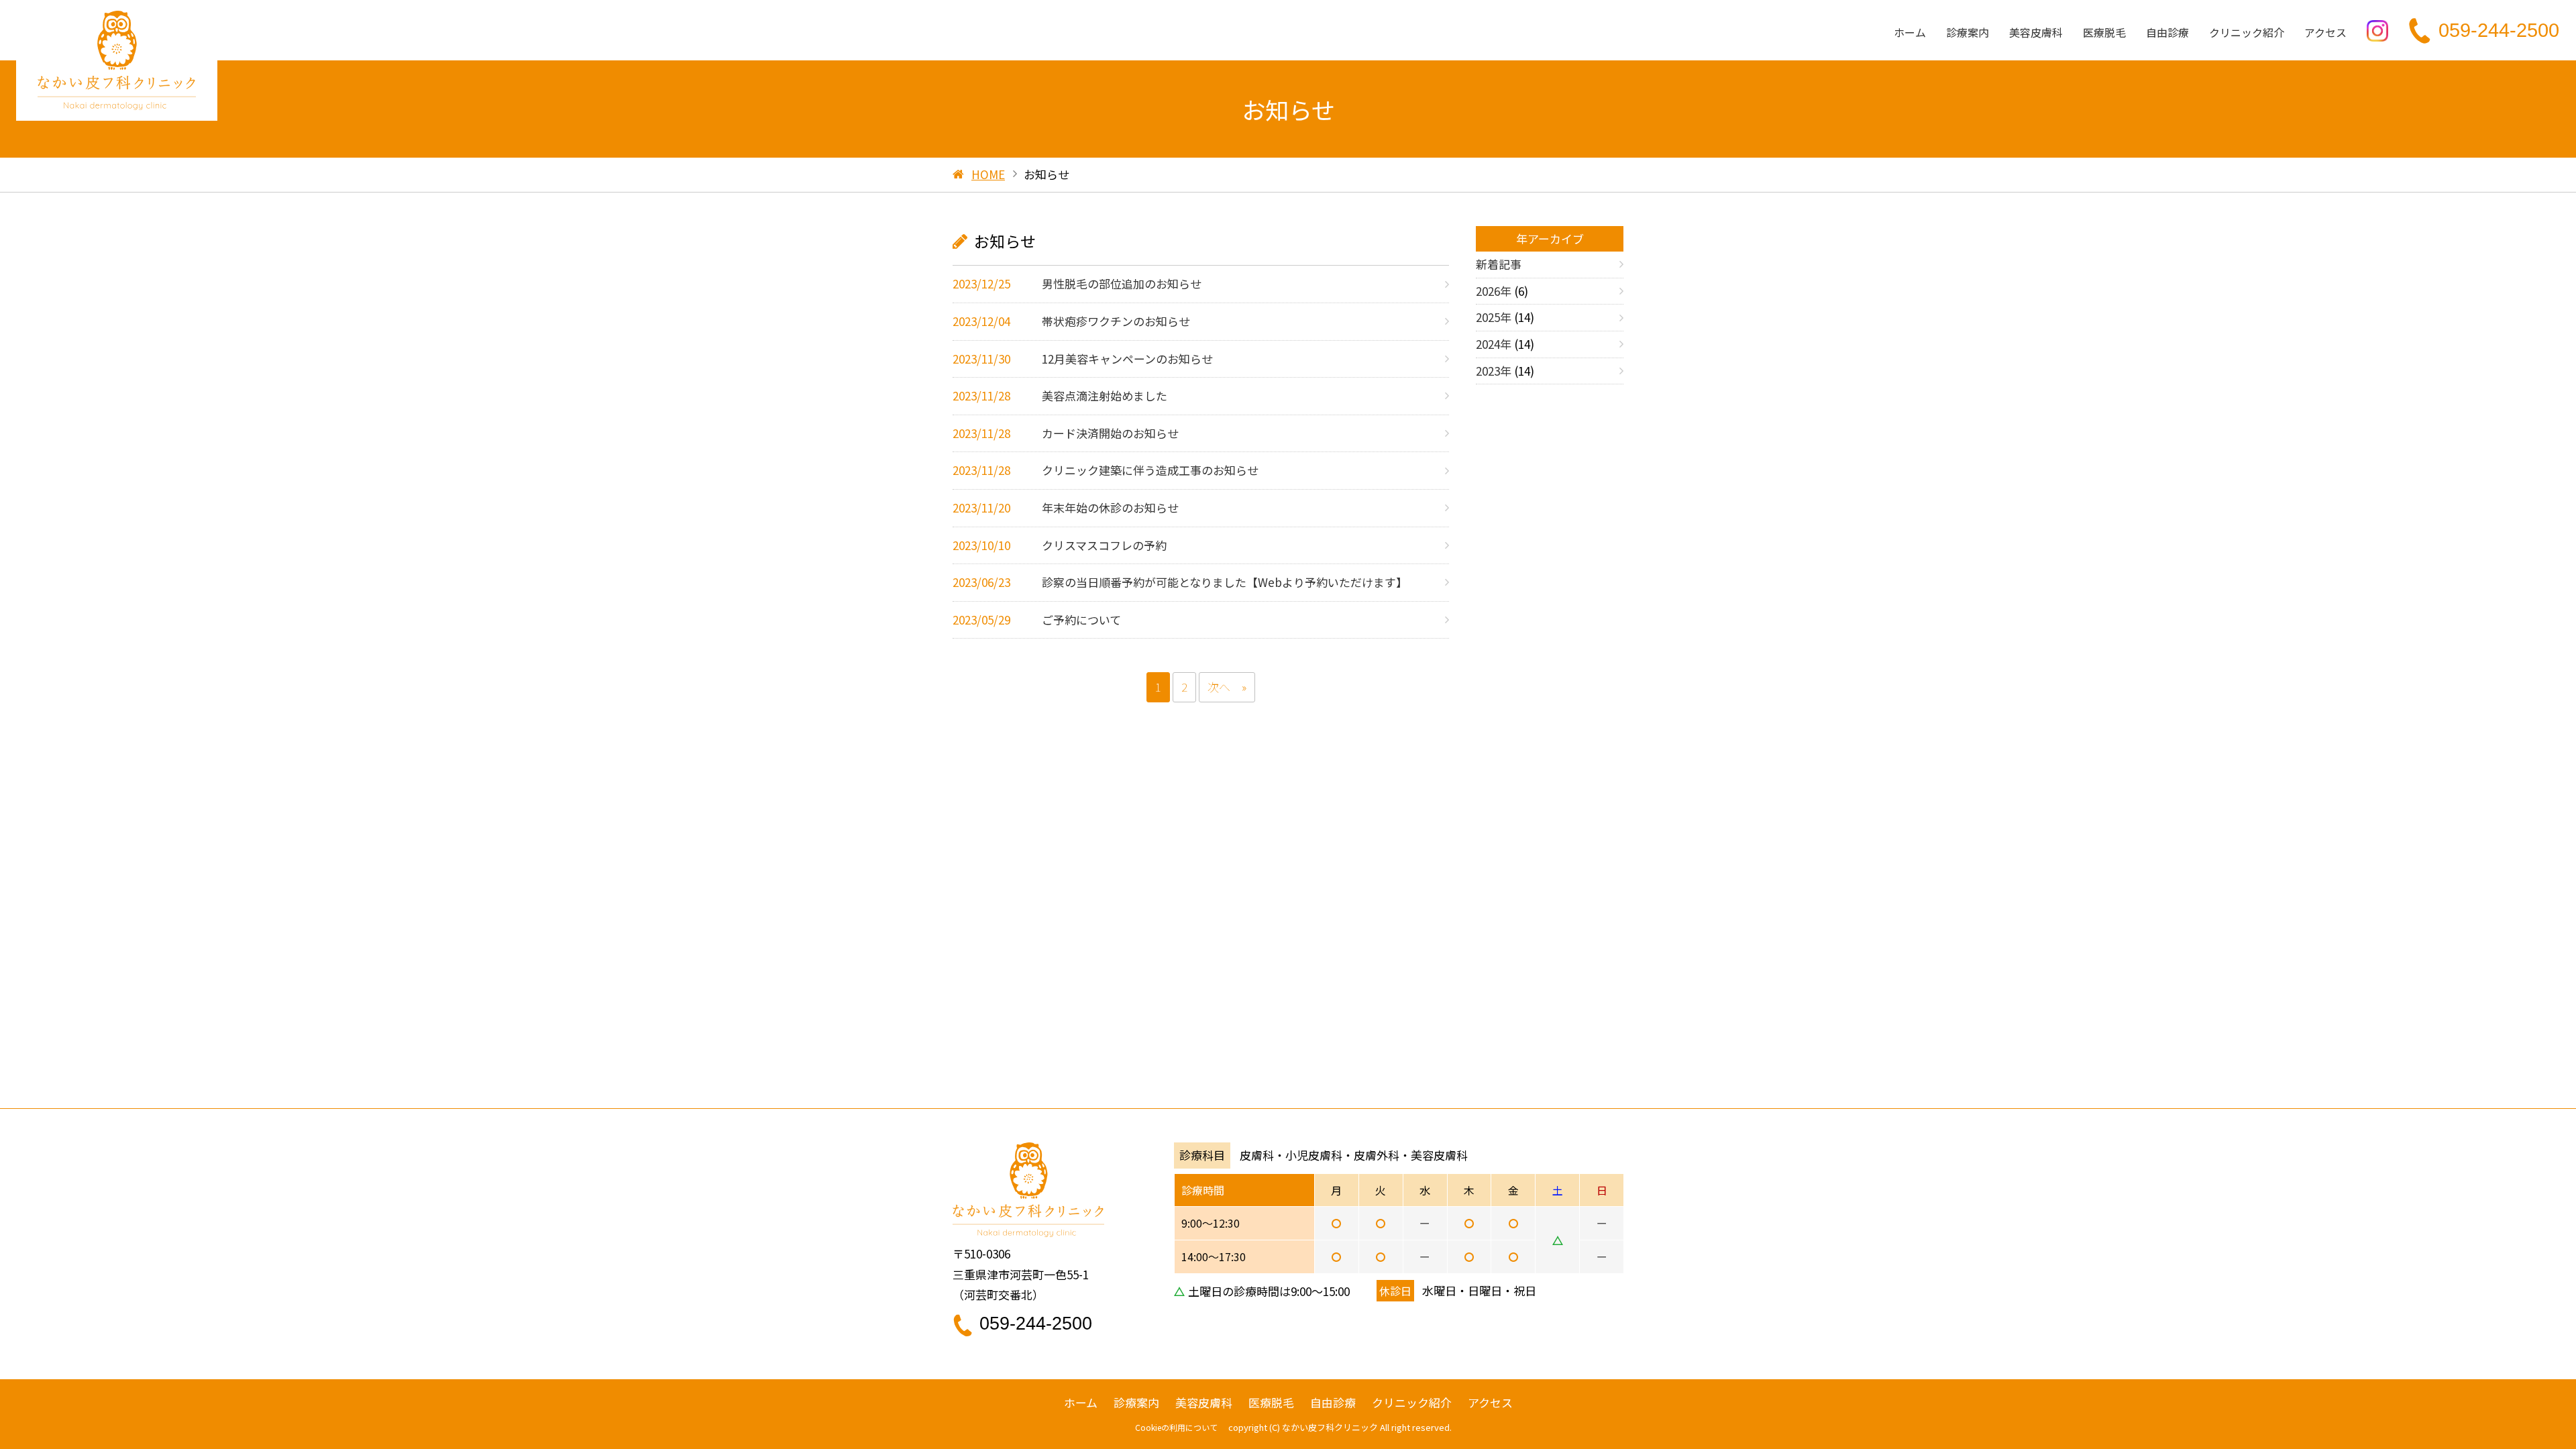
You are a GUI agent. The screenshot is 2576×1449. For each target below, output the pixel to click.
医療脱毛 (2104, 32)
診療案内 (1968, 32)
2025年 (1494, 317)
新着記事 (1499, 264)
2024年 (1494, 344)
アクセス (2325, 32)
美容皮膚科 (2036, 32)
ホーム (1910, 32)
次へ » (1227, 687)
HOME (988, 174)
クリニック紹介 (2247, 32)
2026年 (1494, 291)
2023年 (1494, 371)
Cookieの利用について (1176, 1427)
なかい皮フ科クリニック (1330, 1427)
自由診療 (2167, 32)
